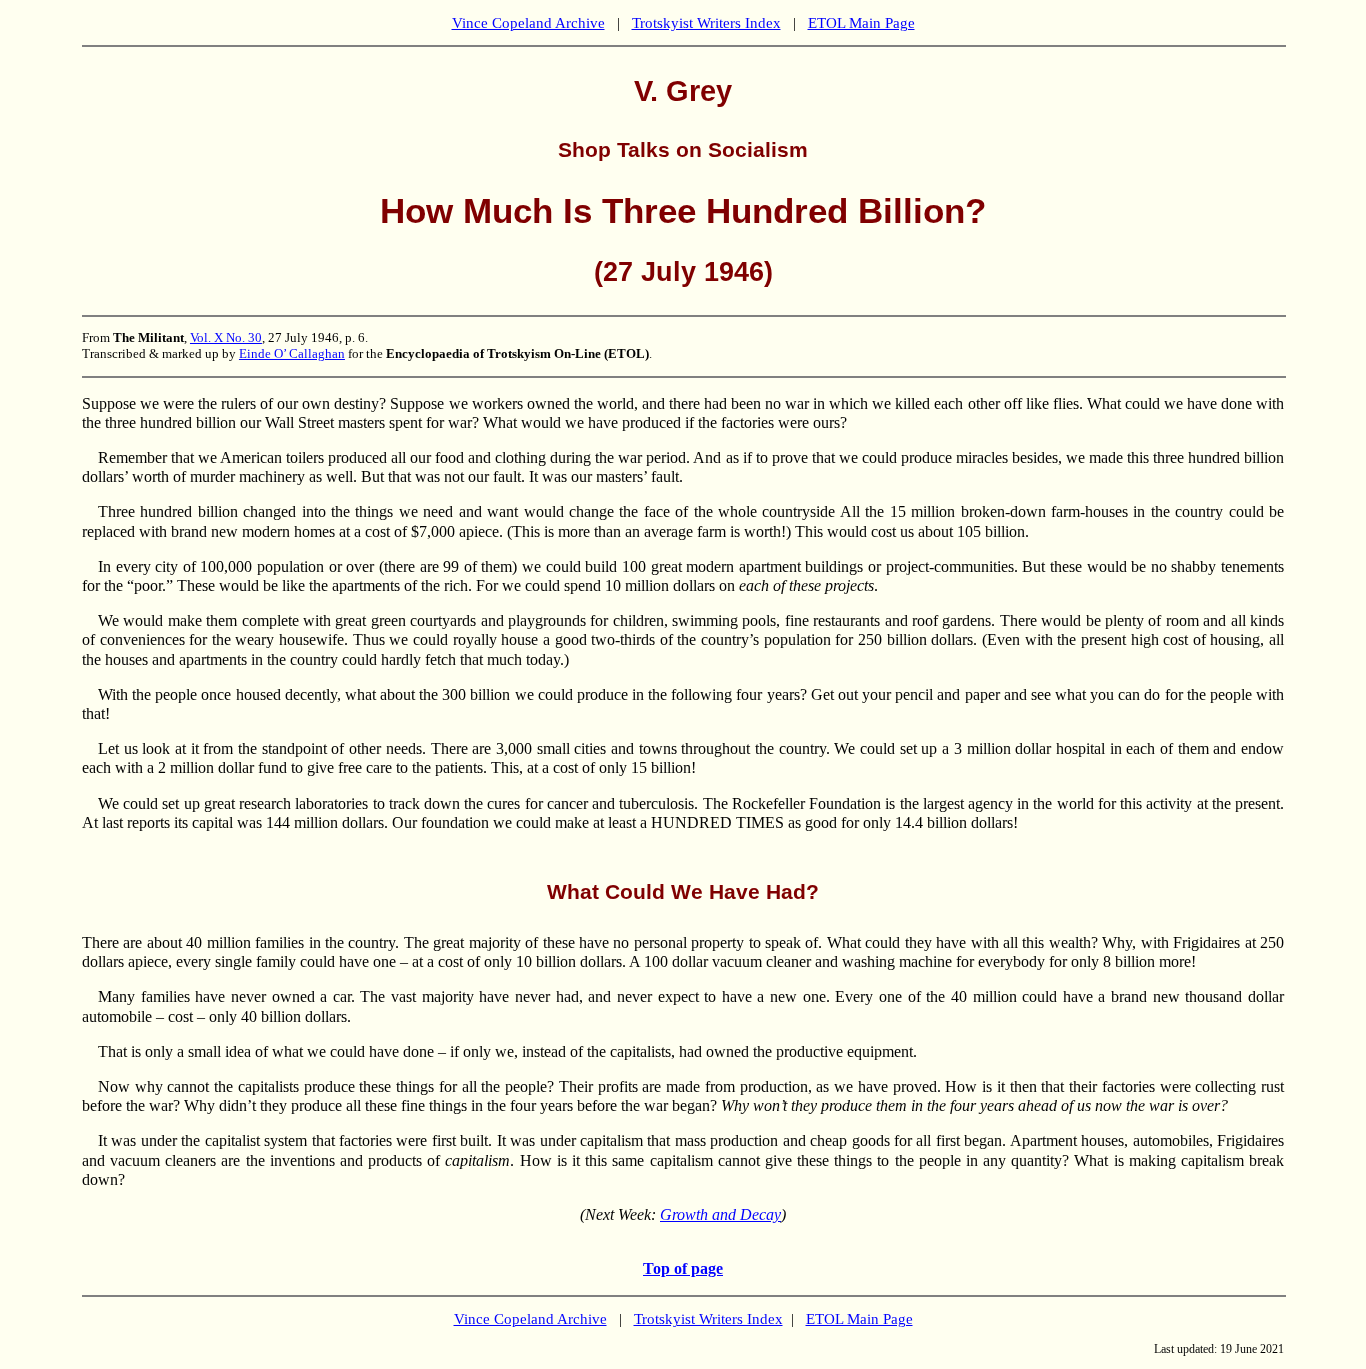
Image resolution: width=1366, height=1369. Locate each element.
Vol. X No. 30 (226, 337)
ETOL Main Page (861, 23)
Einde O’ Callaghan (292, 353)
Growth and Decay (720, 1214)
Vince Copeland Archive (528, 23)
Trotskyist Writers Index (706, 23)
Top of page (683, 1268)
